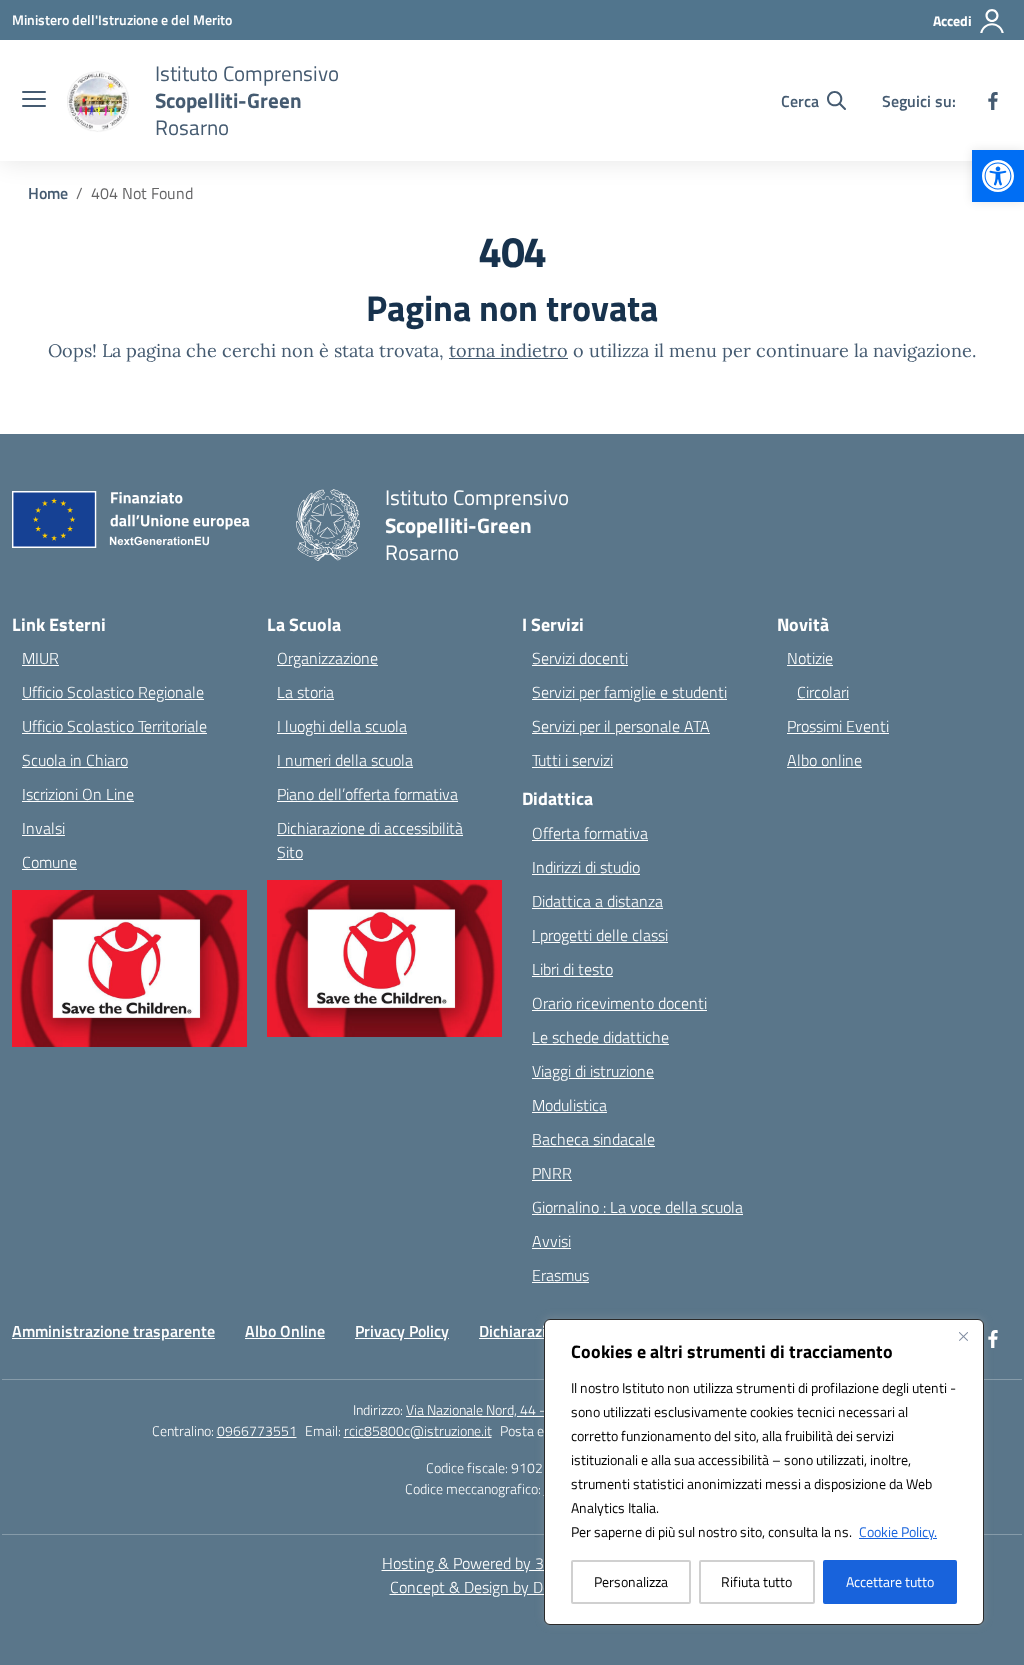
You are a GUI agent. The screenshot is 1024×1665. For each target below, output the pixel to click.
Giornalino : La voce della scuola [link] (637, 1207)
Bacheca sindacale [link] (593, 1139)
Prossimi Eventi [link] (838, 726)
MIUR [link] (40, 658)
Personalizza (631, 1581)
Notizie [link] (810, 658)
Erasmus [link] (560, 1275)
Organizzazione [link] (327, 658)
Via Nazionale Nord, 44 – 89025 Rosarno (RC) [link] (538, 1409)
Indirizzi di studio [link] (586, 867)
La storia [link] (305, 692)
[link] (998, 176)
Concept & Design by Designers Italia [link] (512, 1587)
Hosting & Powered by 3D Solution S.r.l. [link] (512, 1563)
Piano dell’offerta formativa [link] (367, 794)
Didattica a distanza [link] (597, 901)
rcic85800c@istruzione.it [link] (418, 1430)
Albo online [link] (824, 760)
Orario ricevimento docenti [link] (619, 1003)
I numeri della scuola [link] (345, 760)
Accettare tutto (890, 1581)
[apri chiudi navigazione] (34, 101)
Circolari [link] (823, 692)
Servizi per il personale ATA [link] (621, 726)
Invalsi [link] (43, 828)
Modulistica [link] (569, 1105)
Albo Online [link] (285, 1331)
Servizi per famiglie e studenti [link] (629, 692)
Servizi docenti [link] (580, 658)
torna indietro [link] (508, 350)
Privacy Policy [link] (402, 1331)
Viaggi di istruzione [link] (593, 1071)
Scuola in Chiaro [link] (75, 760)
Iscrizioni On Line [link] (78, 794)
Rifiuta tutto (756, 1581)
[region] (764, 1472)
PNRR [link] (552, 1173)
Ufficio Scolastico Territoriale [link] (114, 726)
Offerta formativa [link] (590, 833)
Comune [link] (49, 862)
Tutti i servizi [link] (572, 760)
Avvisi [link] (551, 1241)
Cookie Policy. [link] (898, 1531)
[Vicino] (963, 1336)
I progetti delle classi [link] (600, 935)
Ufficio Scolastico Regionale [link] (113, 692)
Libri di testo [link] (572, 969)
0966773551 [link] (257, 1430)
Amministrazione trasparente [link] (113, 1331)
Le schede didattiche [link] (600, 1037)
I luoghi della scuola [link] (342, 726)
